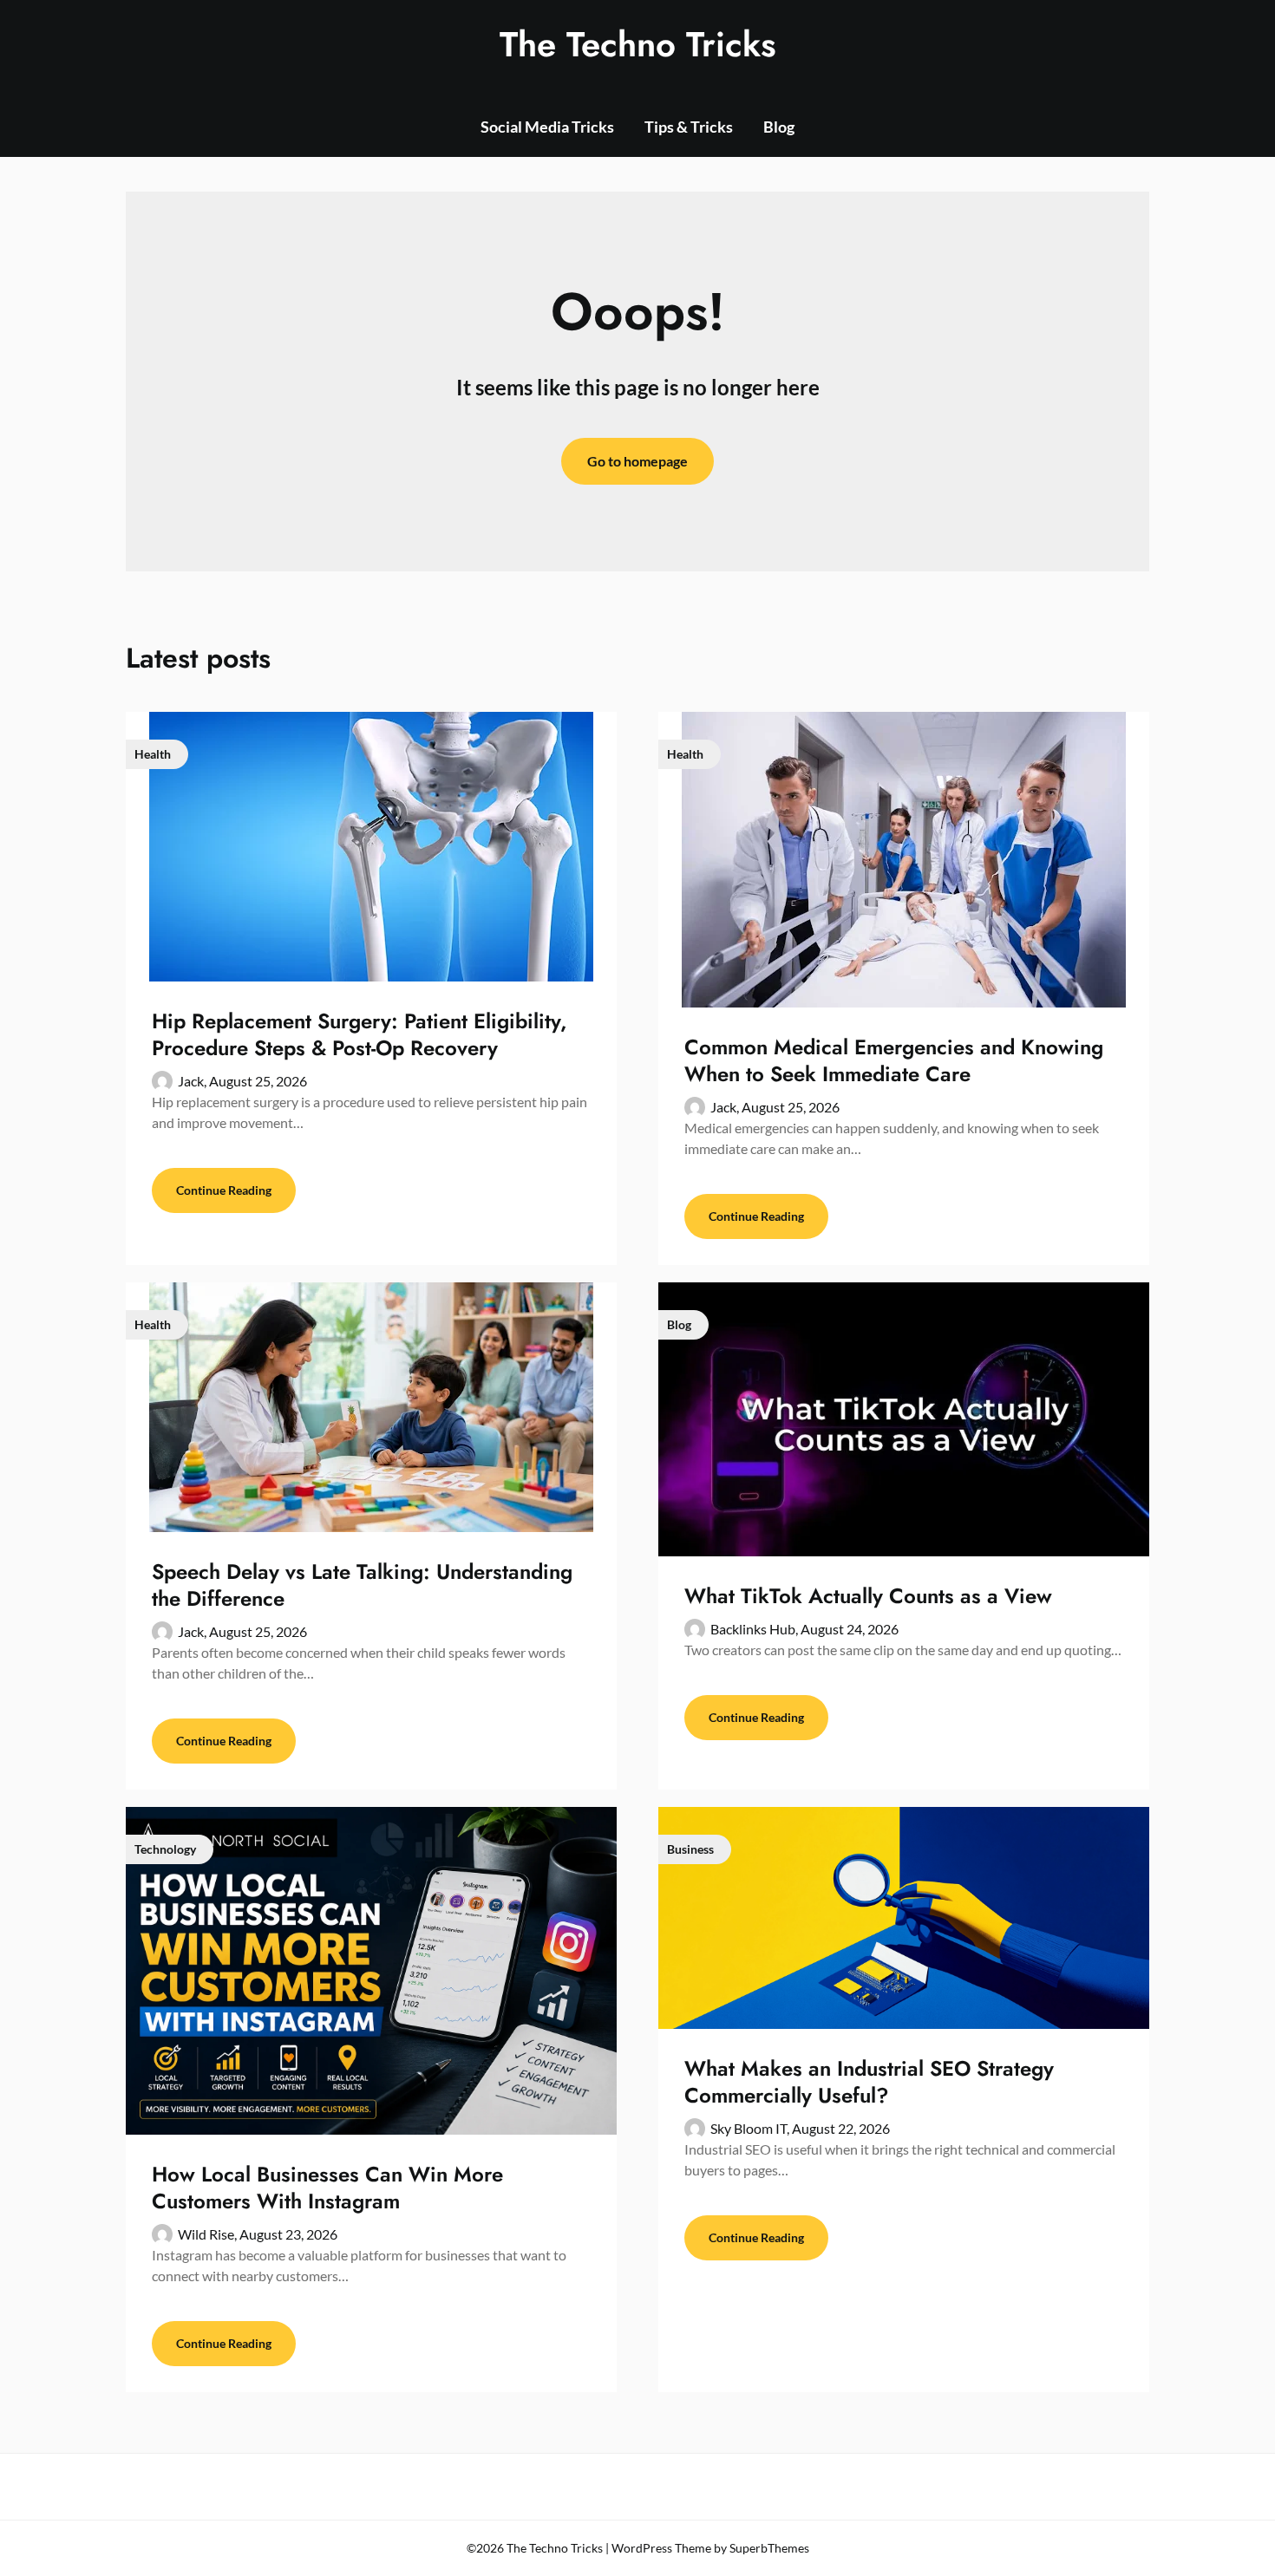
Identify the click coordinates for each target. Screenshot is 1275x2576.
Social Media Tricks (547, 127)
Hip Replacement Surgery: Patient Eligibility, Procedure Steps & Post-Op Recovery (360, 1034)
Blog (779, 127)
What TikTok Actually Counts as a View (868, 1596)
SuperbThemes (769, 2548)
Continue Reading (224, 1190)
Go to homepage (637, 461)
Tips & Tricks (689, 127)
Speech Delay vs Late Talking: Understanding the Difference (362, 1585)
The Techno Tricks (638, 44)
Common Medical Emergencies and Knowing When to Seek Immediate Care (894, 1060)
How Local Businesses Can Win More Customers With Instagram (327, 2188)
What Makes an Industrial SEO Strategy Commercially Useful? (869, 2082)
